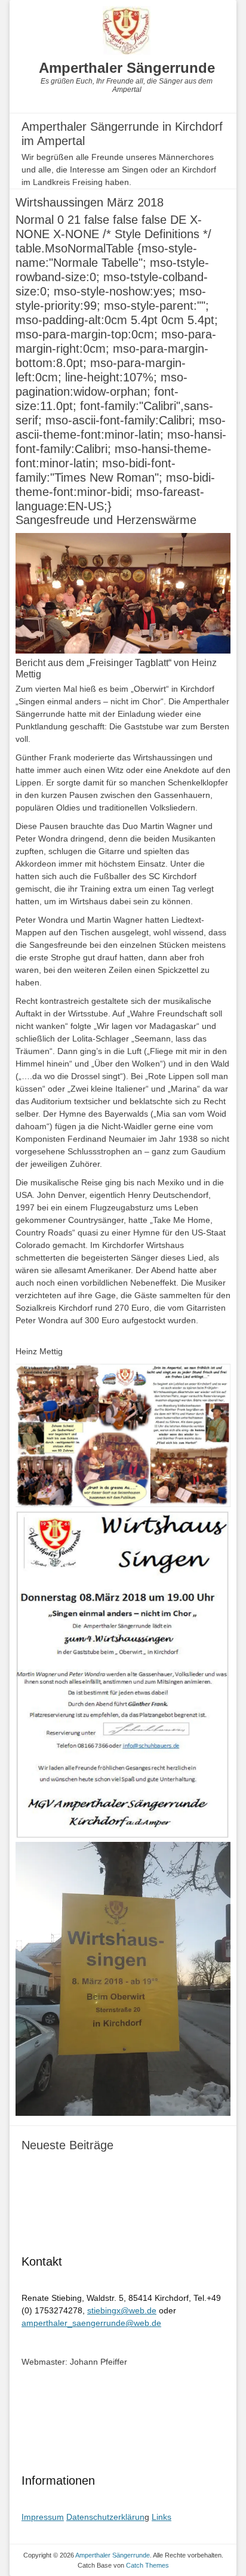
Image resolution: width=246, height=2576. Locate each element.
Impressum (43, 2517)
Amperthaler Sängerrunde (127, 68)
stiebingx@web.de (122, 2310)
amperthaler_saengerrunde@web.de (91, 2323)
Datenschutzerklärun (105, 2517)
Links (162, 2517)
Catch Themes (147, 2565)
